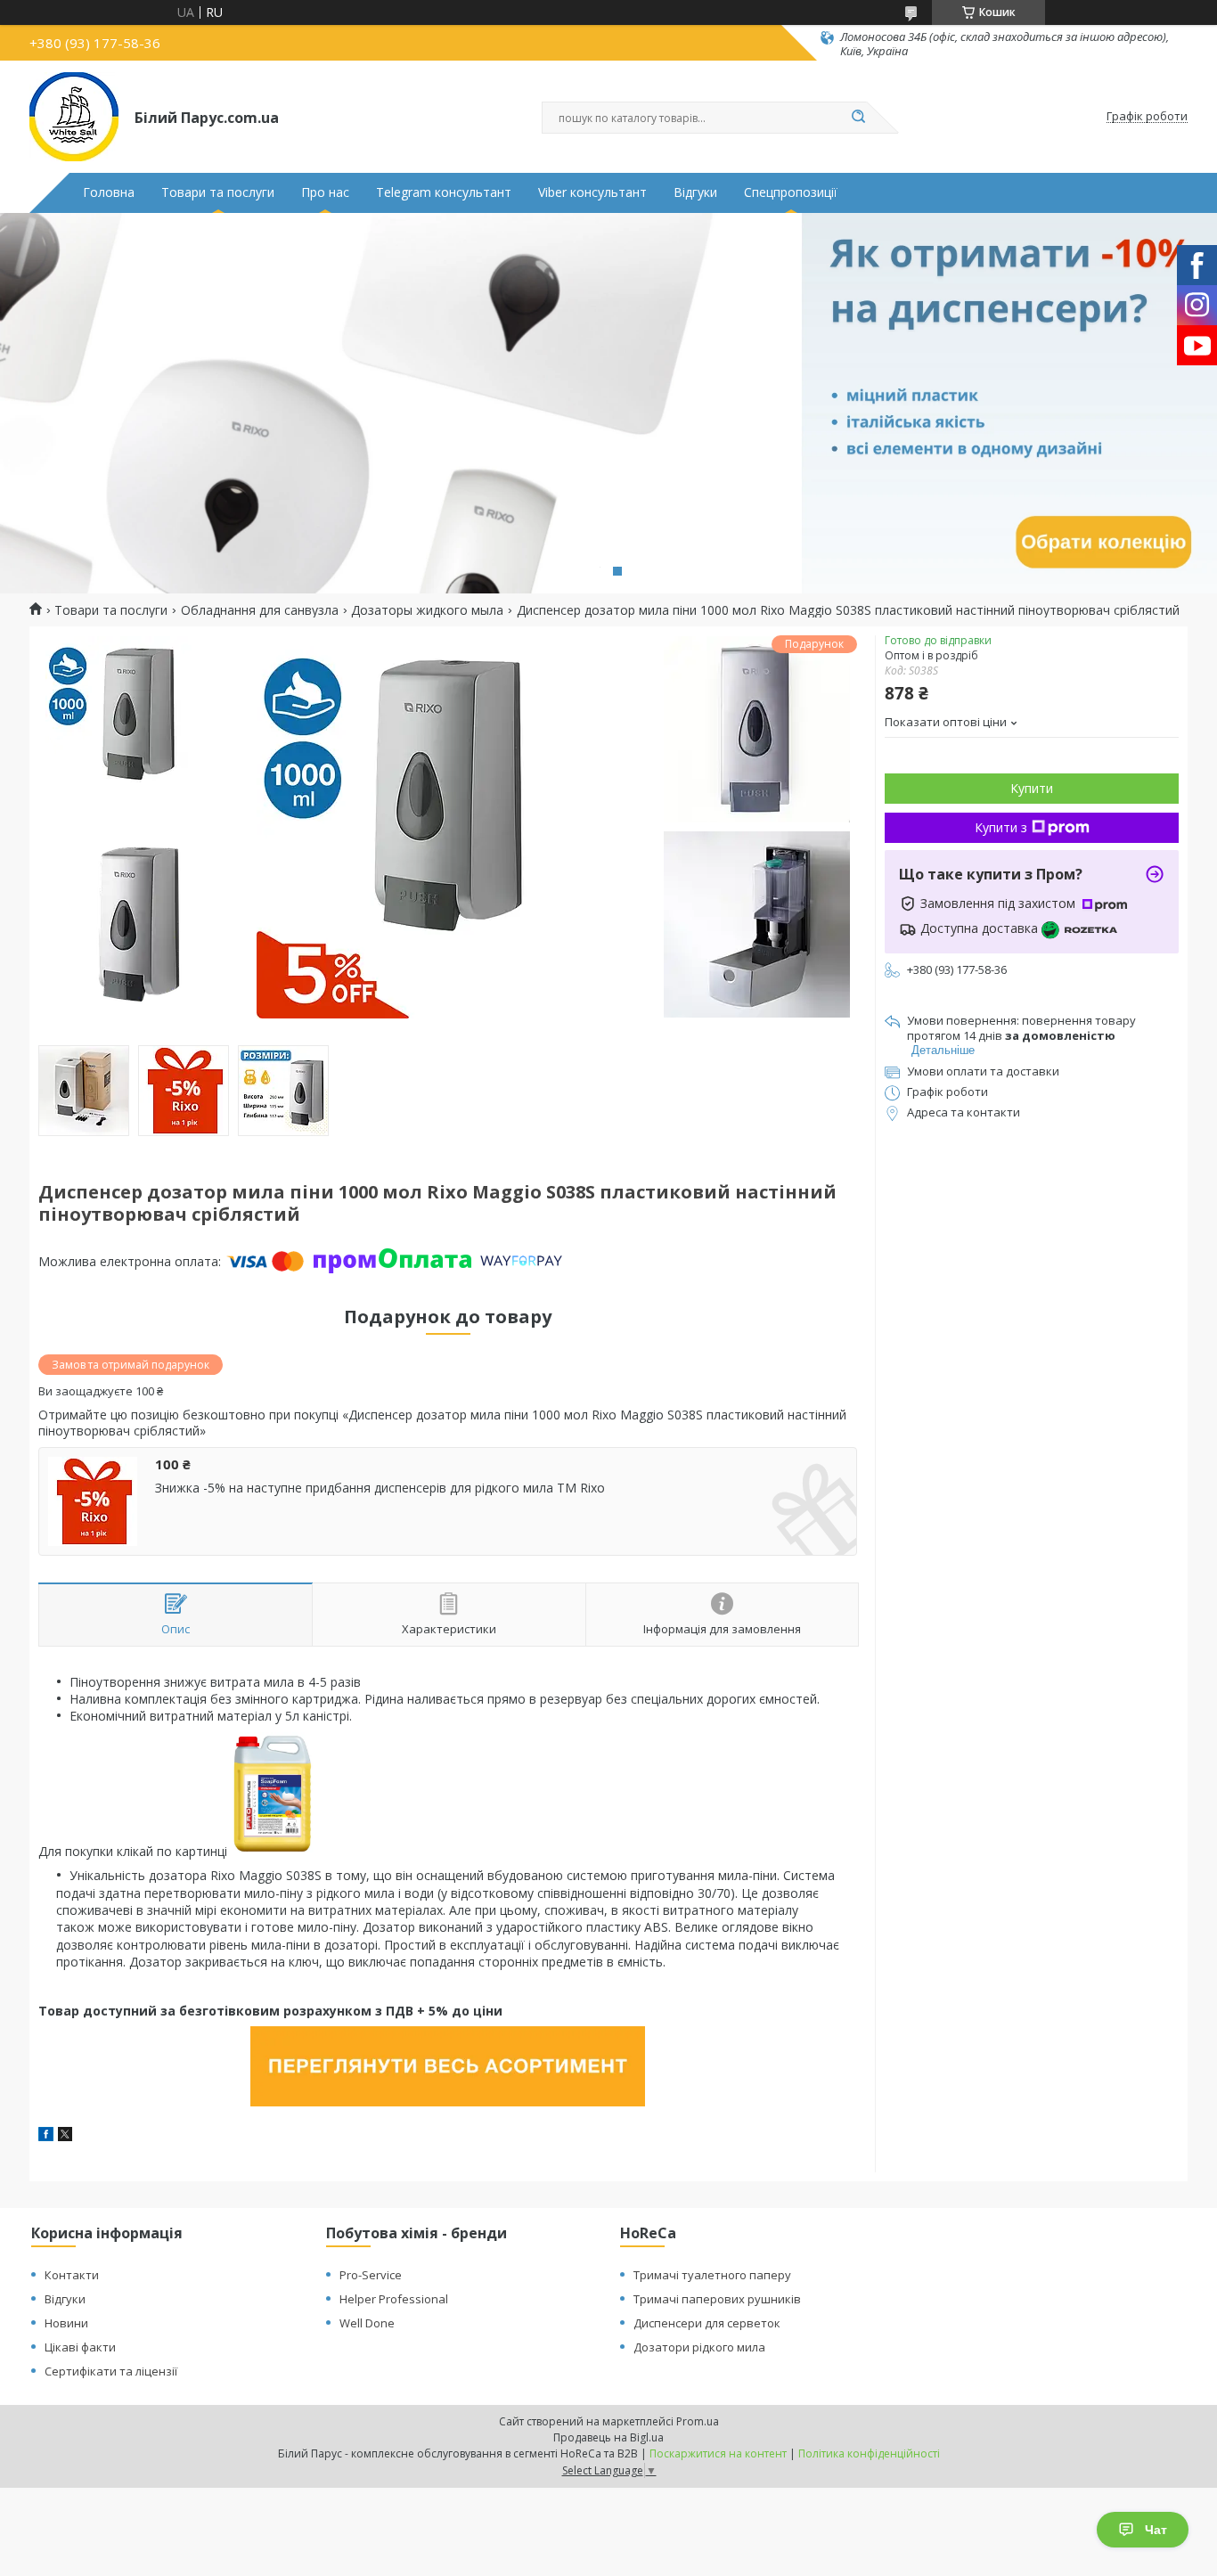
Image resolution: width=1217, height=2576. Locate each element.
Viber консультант (592, 192)
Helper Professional (394, 2299)
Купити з (1001, 827)
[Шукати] (858, 118)
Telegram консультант (444, 192)
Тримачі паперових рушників (717, 2299)
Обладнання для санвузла (260, 610)
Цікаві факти (80, 2347)
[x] (65, 2136)
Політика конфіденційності (869, 2453)
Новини (66, 2323)
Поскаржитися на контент (718, 2453)
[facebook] (46, 2136)
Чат (1156, 2530)
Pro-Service (371, 2275)
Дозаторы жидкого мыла (427, 610)
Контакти (72, 2275)
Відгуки (695, 192)
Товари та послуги (218, 192)
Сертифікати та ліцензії (111, 2371)
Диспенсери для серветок (707, 2323)
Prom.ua (698, 2421)
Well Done (367, 2323)
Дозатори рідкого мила (699, 2347)
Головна (109, 192)
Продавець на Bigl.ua (608, 2437)
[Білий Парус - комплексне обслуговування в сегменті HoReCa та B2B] (74, 117)
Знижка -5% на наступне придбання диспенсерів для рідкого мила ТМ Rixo (380, 1488)
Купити (1032, 788)
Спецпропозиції (791, 192)
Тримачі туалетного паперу (712, 2275)
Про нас (325, 192)
